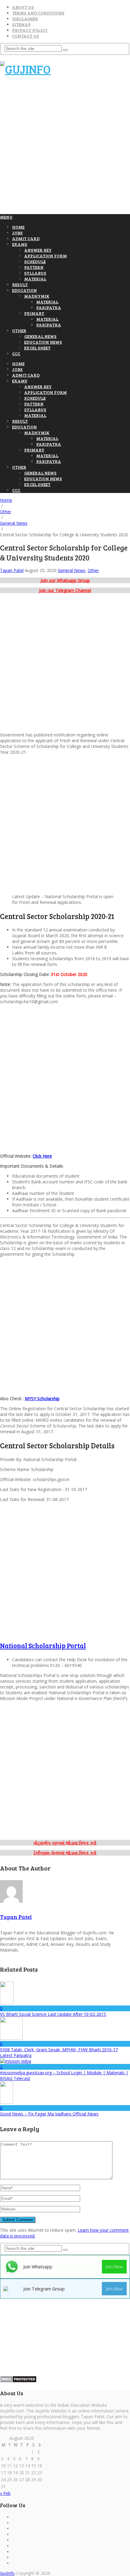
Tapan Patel (12, 570)
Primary (34, 313)
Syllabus (35, 273)
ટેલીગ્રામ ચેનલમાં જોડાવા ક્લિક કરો (65, 1853)
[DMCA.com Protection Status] (18, 2381)
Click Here (42, 1156)
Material (35, 279)
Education (24, 290)
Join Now (114, 2267)
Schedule (35, 261)
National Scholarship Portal (43, 1645)
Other (19, 331)
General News (40, 336)
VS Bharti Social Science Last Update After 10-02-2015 (53, 2014)
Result (20, 284)
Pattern (34, 267)
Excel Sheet (37, 348)
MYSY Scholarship (42, 1399)
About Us (23, 7)
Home (18, 227)
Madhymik (37, 296)
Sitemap (21, 24)
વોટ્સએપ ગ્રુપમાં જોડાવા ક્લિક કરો (65, 1843)
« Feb (5, 2493)
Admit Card (26, 238)
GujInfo (7, 2573)
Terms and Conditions (38, 13)
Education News (43, 342)
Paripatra (49, 308)
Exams (20, 244)
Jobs (17, 233)
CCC (16, 354)
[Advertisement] (65, 148)
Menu (6, 217)
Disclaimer (25, 19)
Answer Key (38, 250)
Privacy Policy (30, 30)
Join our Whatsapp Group (65, 580)
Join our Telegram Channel (65, 590)
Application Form (45, 256)
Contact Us (26, 36)
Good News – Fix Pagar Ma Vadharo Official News (49, 2114)
